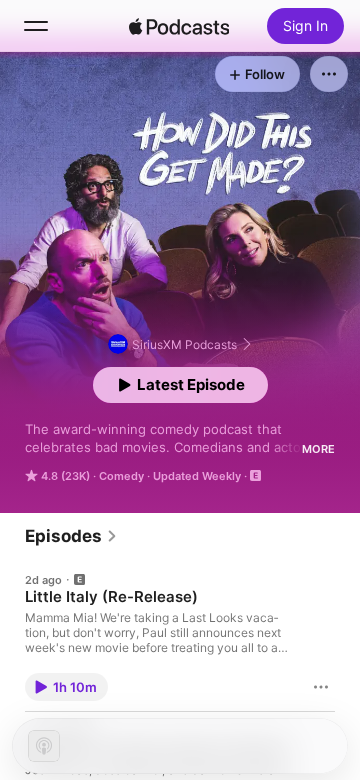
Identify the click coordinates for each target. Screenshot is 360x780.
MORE (318, 449)
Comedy (121, 476)
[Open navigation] (36, 26)
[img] (179, 26)
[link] (71, 536)
